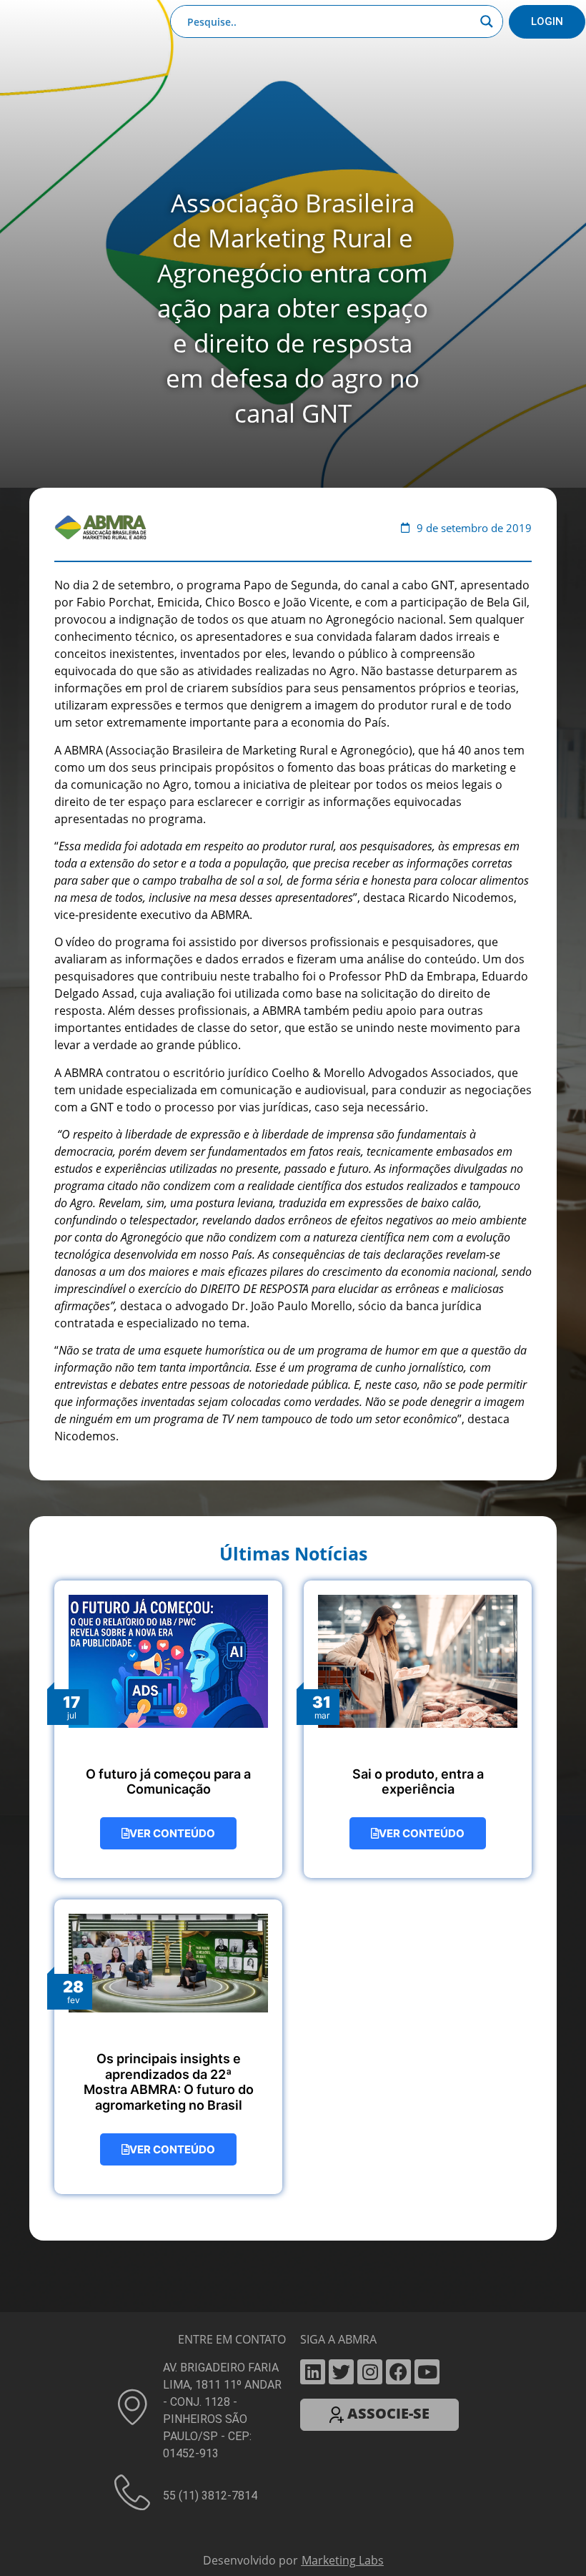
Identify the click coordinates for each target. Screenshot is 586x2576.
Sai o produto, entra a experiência (418, 1782)
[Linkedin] (313, 2372)
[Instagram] (370, 2372)
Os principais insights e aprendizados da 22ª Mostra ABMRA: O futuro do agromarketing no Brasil (169, 2082)
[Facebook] (398, 2372)
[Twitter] (341, 2372)
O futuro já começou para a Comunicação (168, 1782)
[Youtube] (427, 2372)
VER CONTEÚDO (172, 1833)
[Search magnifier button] (487, 21)
